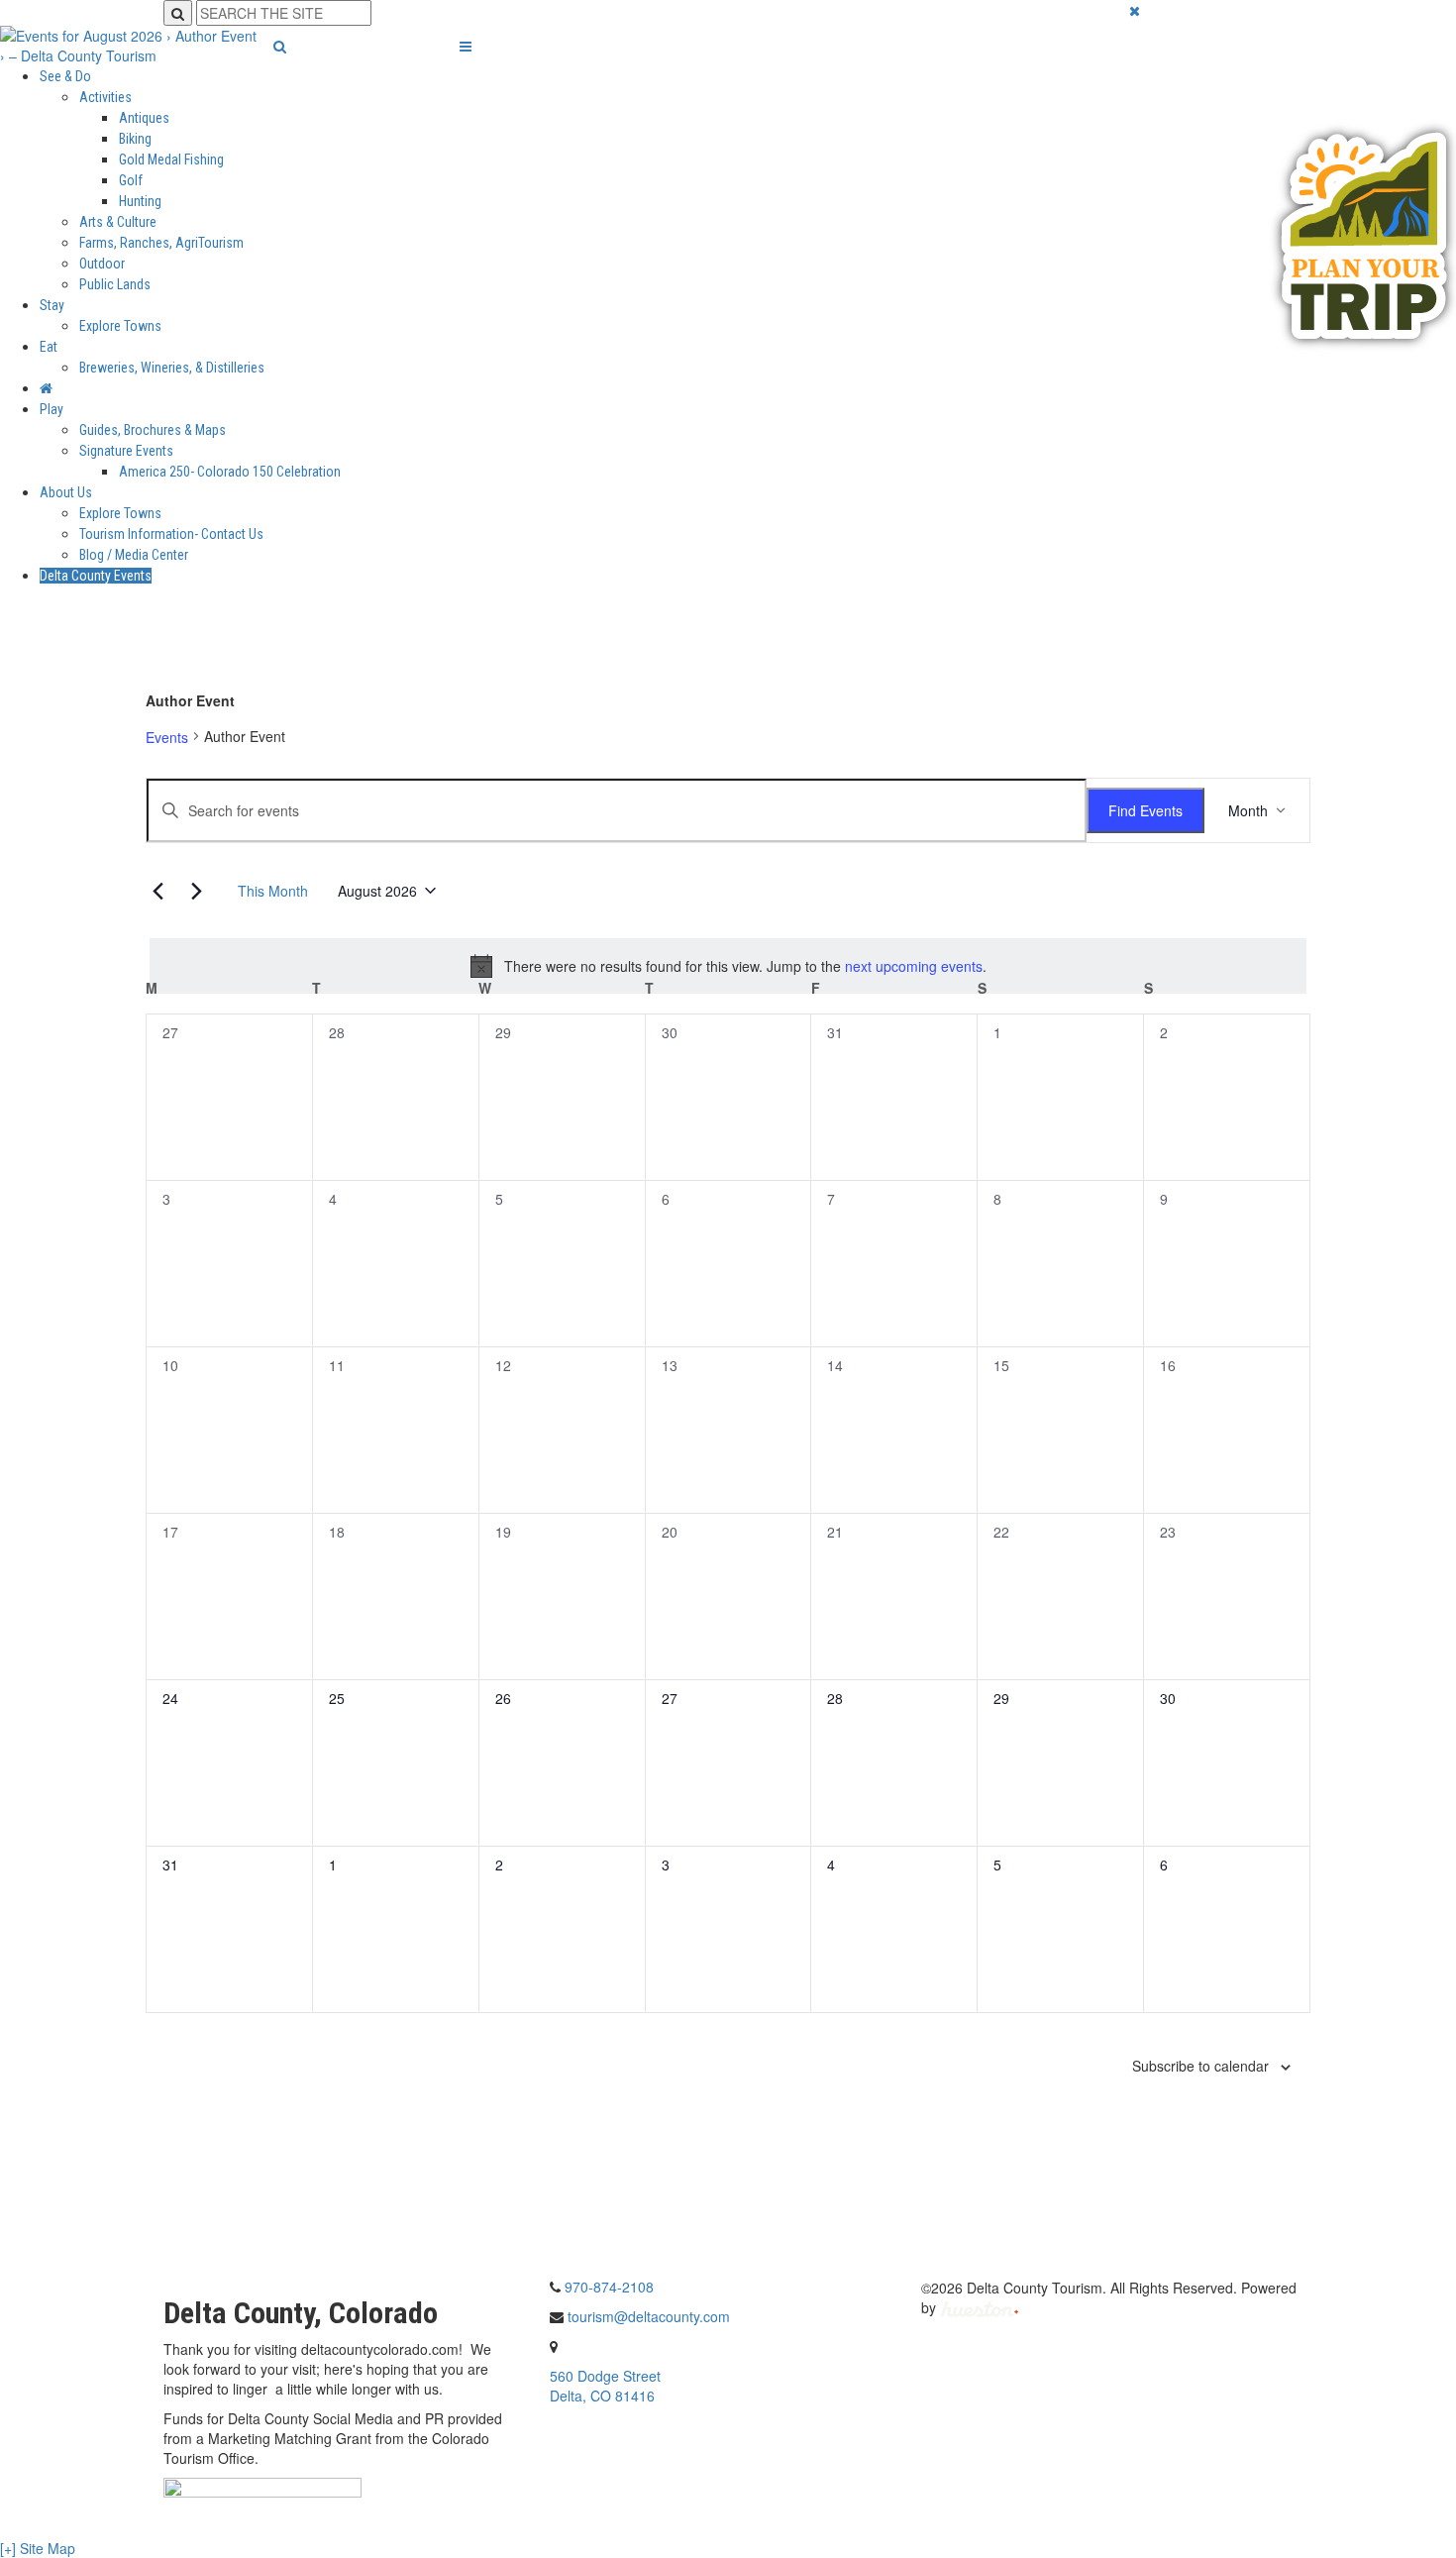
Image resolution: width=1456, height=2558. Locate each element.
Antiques (144, 118)
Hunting (140, 201)
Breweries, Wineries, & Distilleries (172, 368)
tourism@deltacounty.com (649, 2316)
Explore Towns (120, 326)
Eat (49, 347)
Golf (131, 180)
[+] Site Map (38, 2548)
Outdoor (102, 264)
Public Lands (115, 284)
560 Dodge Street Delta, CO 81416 (605, 2386)
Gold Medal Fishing (171, 160)
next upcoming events (914, 966)
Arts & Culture (118, 222)
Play (52, 409)
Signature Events (126, 451)
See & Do (65, 76)
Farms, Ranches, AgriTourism (161, 243)
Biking (135, 139)
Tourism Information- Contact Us (171, 534)
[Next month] (196, 891)
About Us (66, 492)
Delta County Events (96, 576)
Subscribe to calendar (1200, 2066)
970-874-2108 (609, 2287)
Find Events (1145, 810)
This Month (273, 891)
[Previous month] (157, 891)
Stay (52, 305)
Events (167, 737)
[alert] (728, 966)
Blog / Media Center (134, 555)
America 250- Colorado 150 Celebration (230, 472)
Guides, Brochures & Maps (153, 430)
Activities (105, 97)
